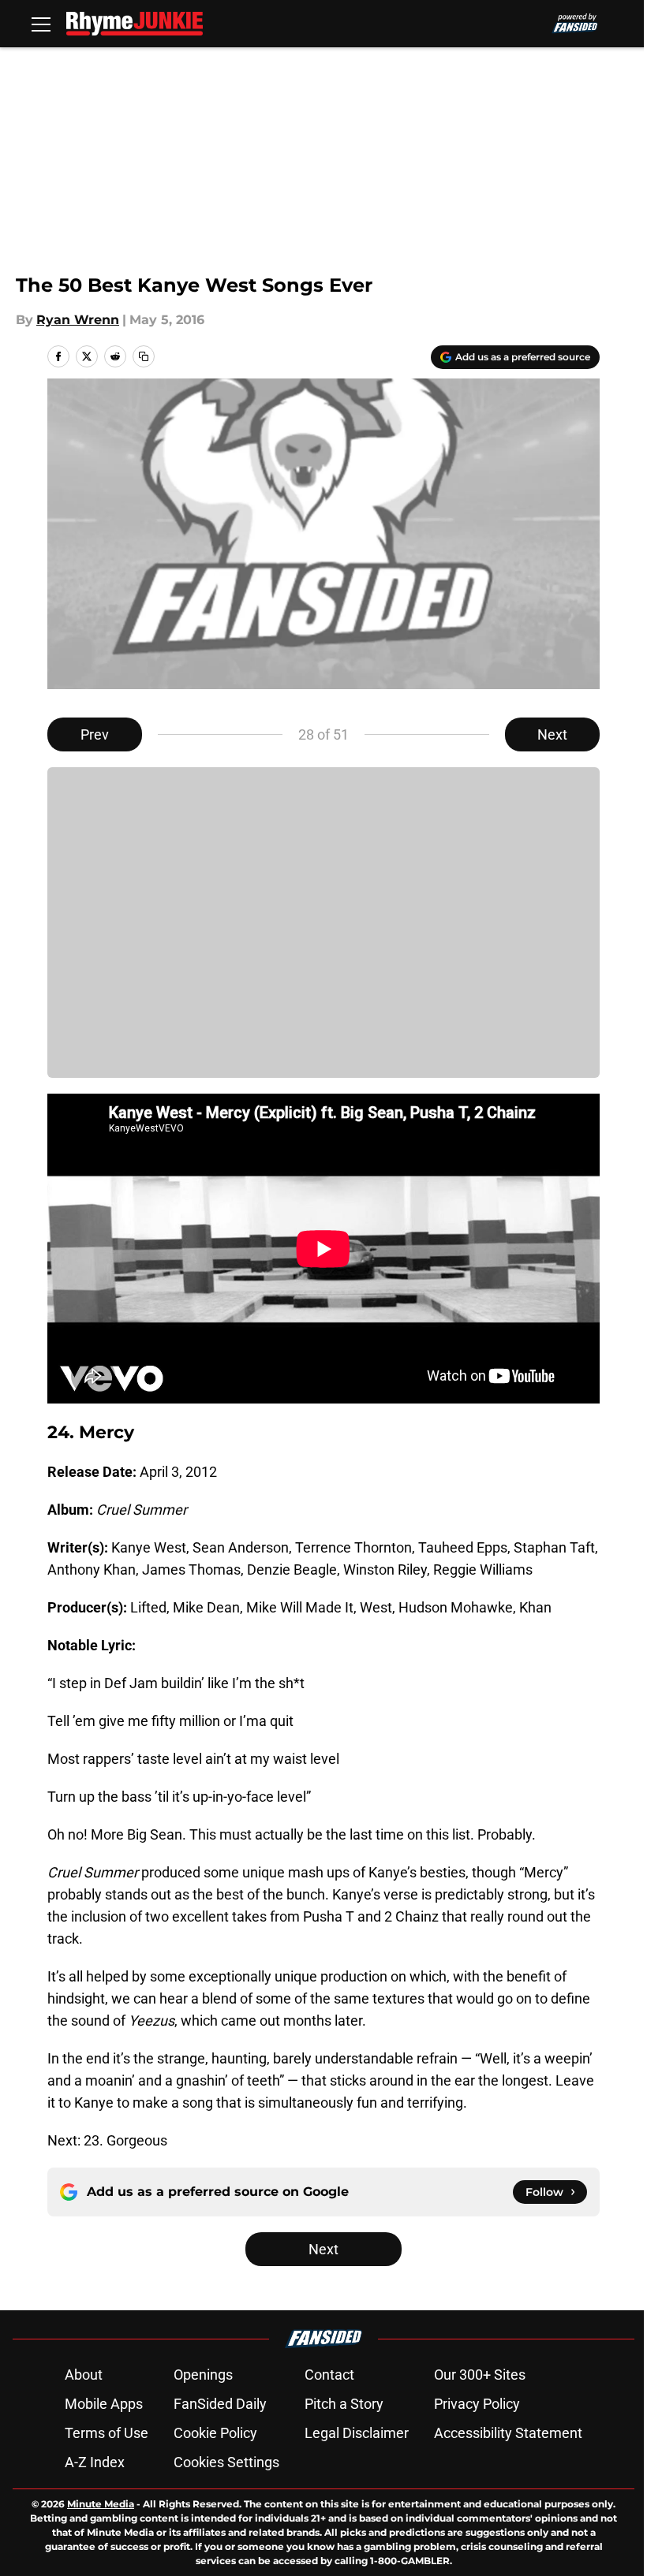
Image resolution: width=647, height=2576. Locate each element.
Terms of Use (107, 2433)
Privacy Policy (477, 2404)
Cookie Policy (215, 2433)
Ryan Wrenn (78, 320)
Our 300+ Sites (480, 2375)
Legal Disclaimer (357, 2433)
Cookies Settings (226, 2462)
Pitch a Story (344, 2404)
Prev (95, 734)
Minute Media (101, 2504)
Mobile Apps (104, 2404)
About (84, 2375)
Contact (329, 2375)
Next (552, 734)
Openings (203, 2375)
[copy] (144, 356)
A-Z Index (95, 2462)
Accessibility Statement (508, 2433)
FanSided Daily (220, 2404)
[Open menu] (41, 24)
